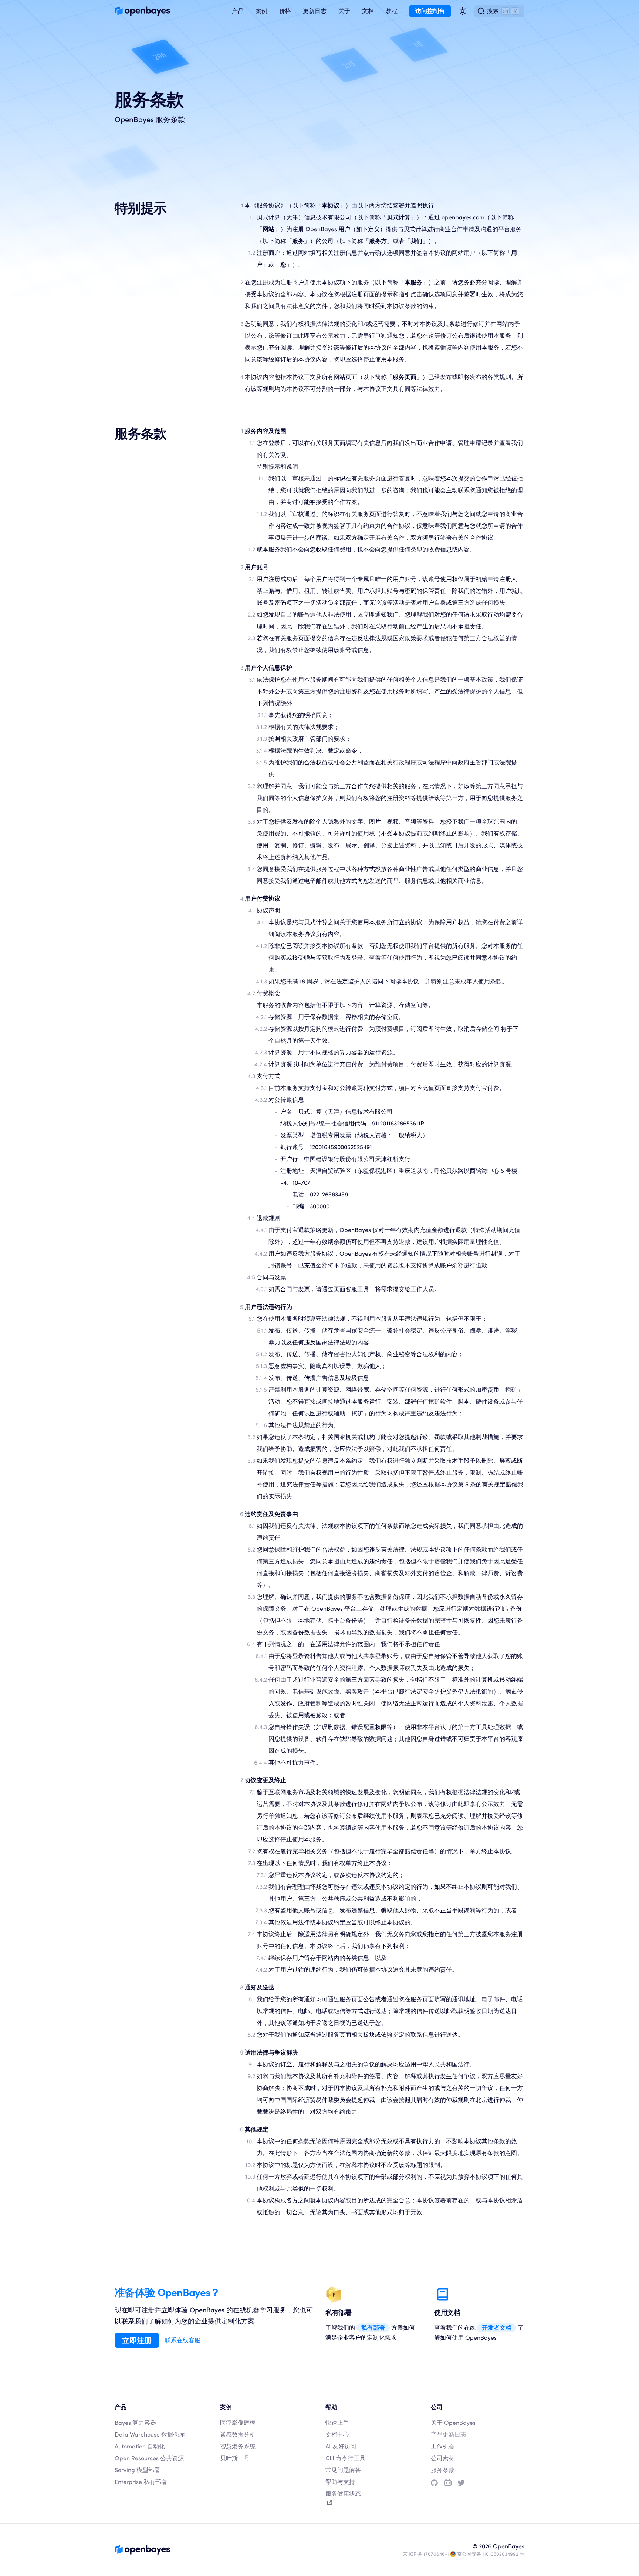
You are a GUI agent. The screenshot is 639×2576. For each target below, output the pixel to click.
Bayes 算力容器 (135, 2423)
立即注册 (137, 2340)
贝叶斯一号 (235, 2458)
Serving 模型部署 (137, 2470)
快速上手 (337, 2423)
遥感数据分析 (238, 2435)
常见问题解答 (343, 2470)
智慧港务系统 (238, 2446)
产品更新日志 (449, 2435)
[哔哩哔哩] (448, 2483)
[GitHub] (434, 2483)
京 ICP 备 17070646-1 (426, 2554)
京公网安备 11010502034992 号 (491, 2554)
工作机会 (443, 2446)
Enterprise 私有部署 (141, 2482)
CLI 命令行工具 (345, 2458)
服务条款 (443, 2470)
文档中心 (337, 2435)
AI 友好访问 (341, 2446)
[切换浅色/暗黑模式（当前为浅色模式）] (463, 11)
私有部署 (373, 2328)
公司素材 (443, 2458)
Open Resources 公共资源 (149, 2458)
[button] (238, 11)
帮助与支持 (340, 2482)
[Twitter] (461, 2483)
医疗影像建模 (238, 2423)
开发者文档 (497, 2328)
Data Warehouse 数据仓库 (150, 2435)
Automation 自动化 (140, 2446)
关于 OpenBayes (453, 2423)
